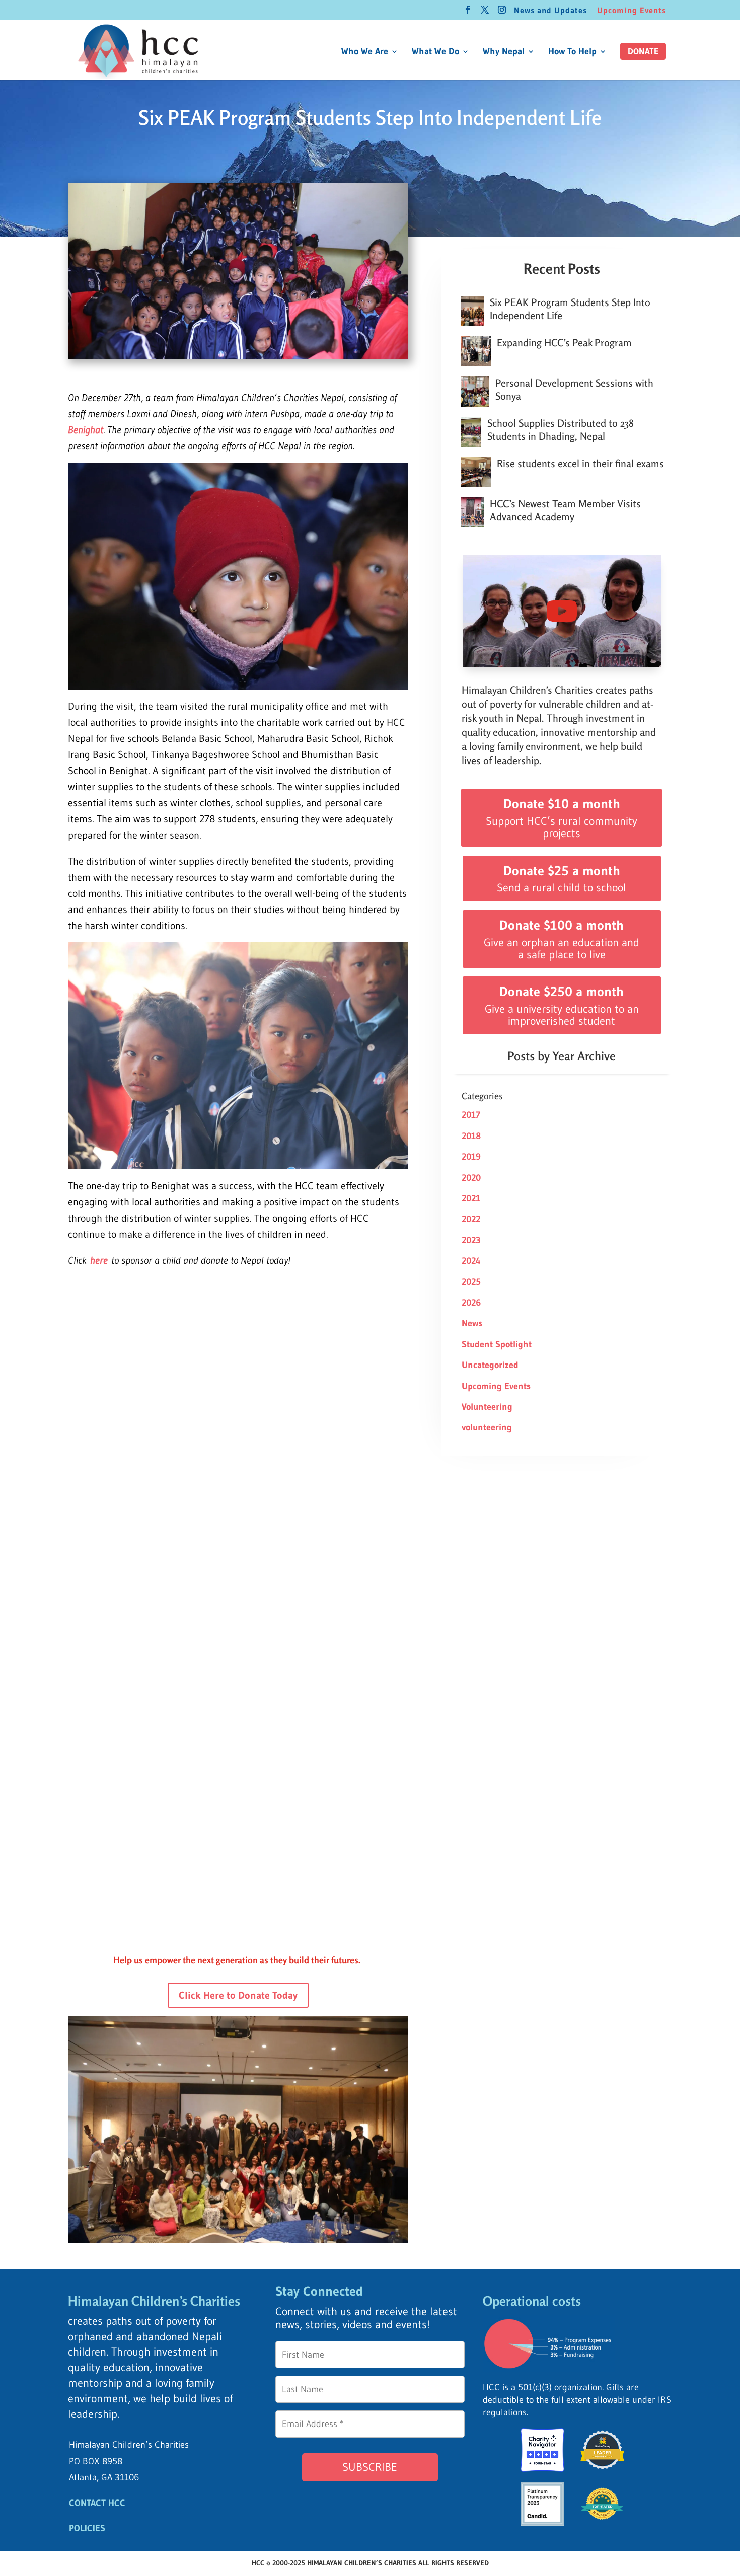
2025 (471, 1282)
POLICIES (87, 2528)
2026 (471, 1303)
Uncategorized (490, 1365)
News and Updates (550, 11)
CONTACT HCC (97, 2503)
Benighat (86, 430)
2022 (471, 1219)
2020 (471, 1178)
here (99, 1260)
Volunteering (487, 1407)
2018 (471, 1136)
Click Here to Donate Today (238, 1995)
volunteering (487, 1427)
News (472, 1323)
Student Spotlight (497, 1344)
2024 (471, 1261)
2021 (471, 1198)
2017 (471, 1115)
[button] (643, 51)
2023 (471, 1240)
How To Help (572, 52)
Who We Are (365, 52)
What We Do (435, 52)
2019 (471, 1157)
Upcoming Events (632, 11)
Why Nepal (504, 52)
